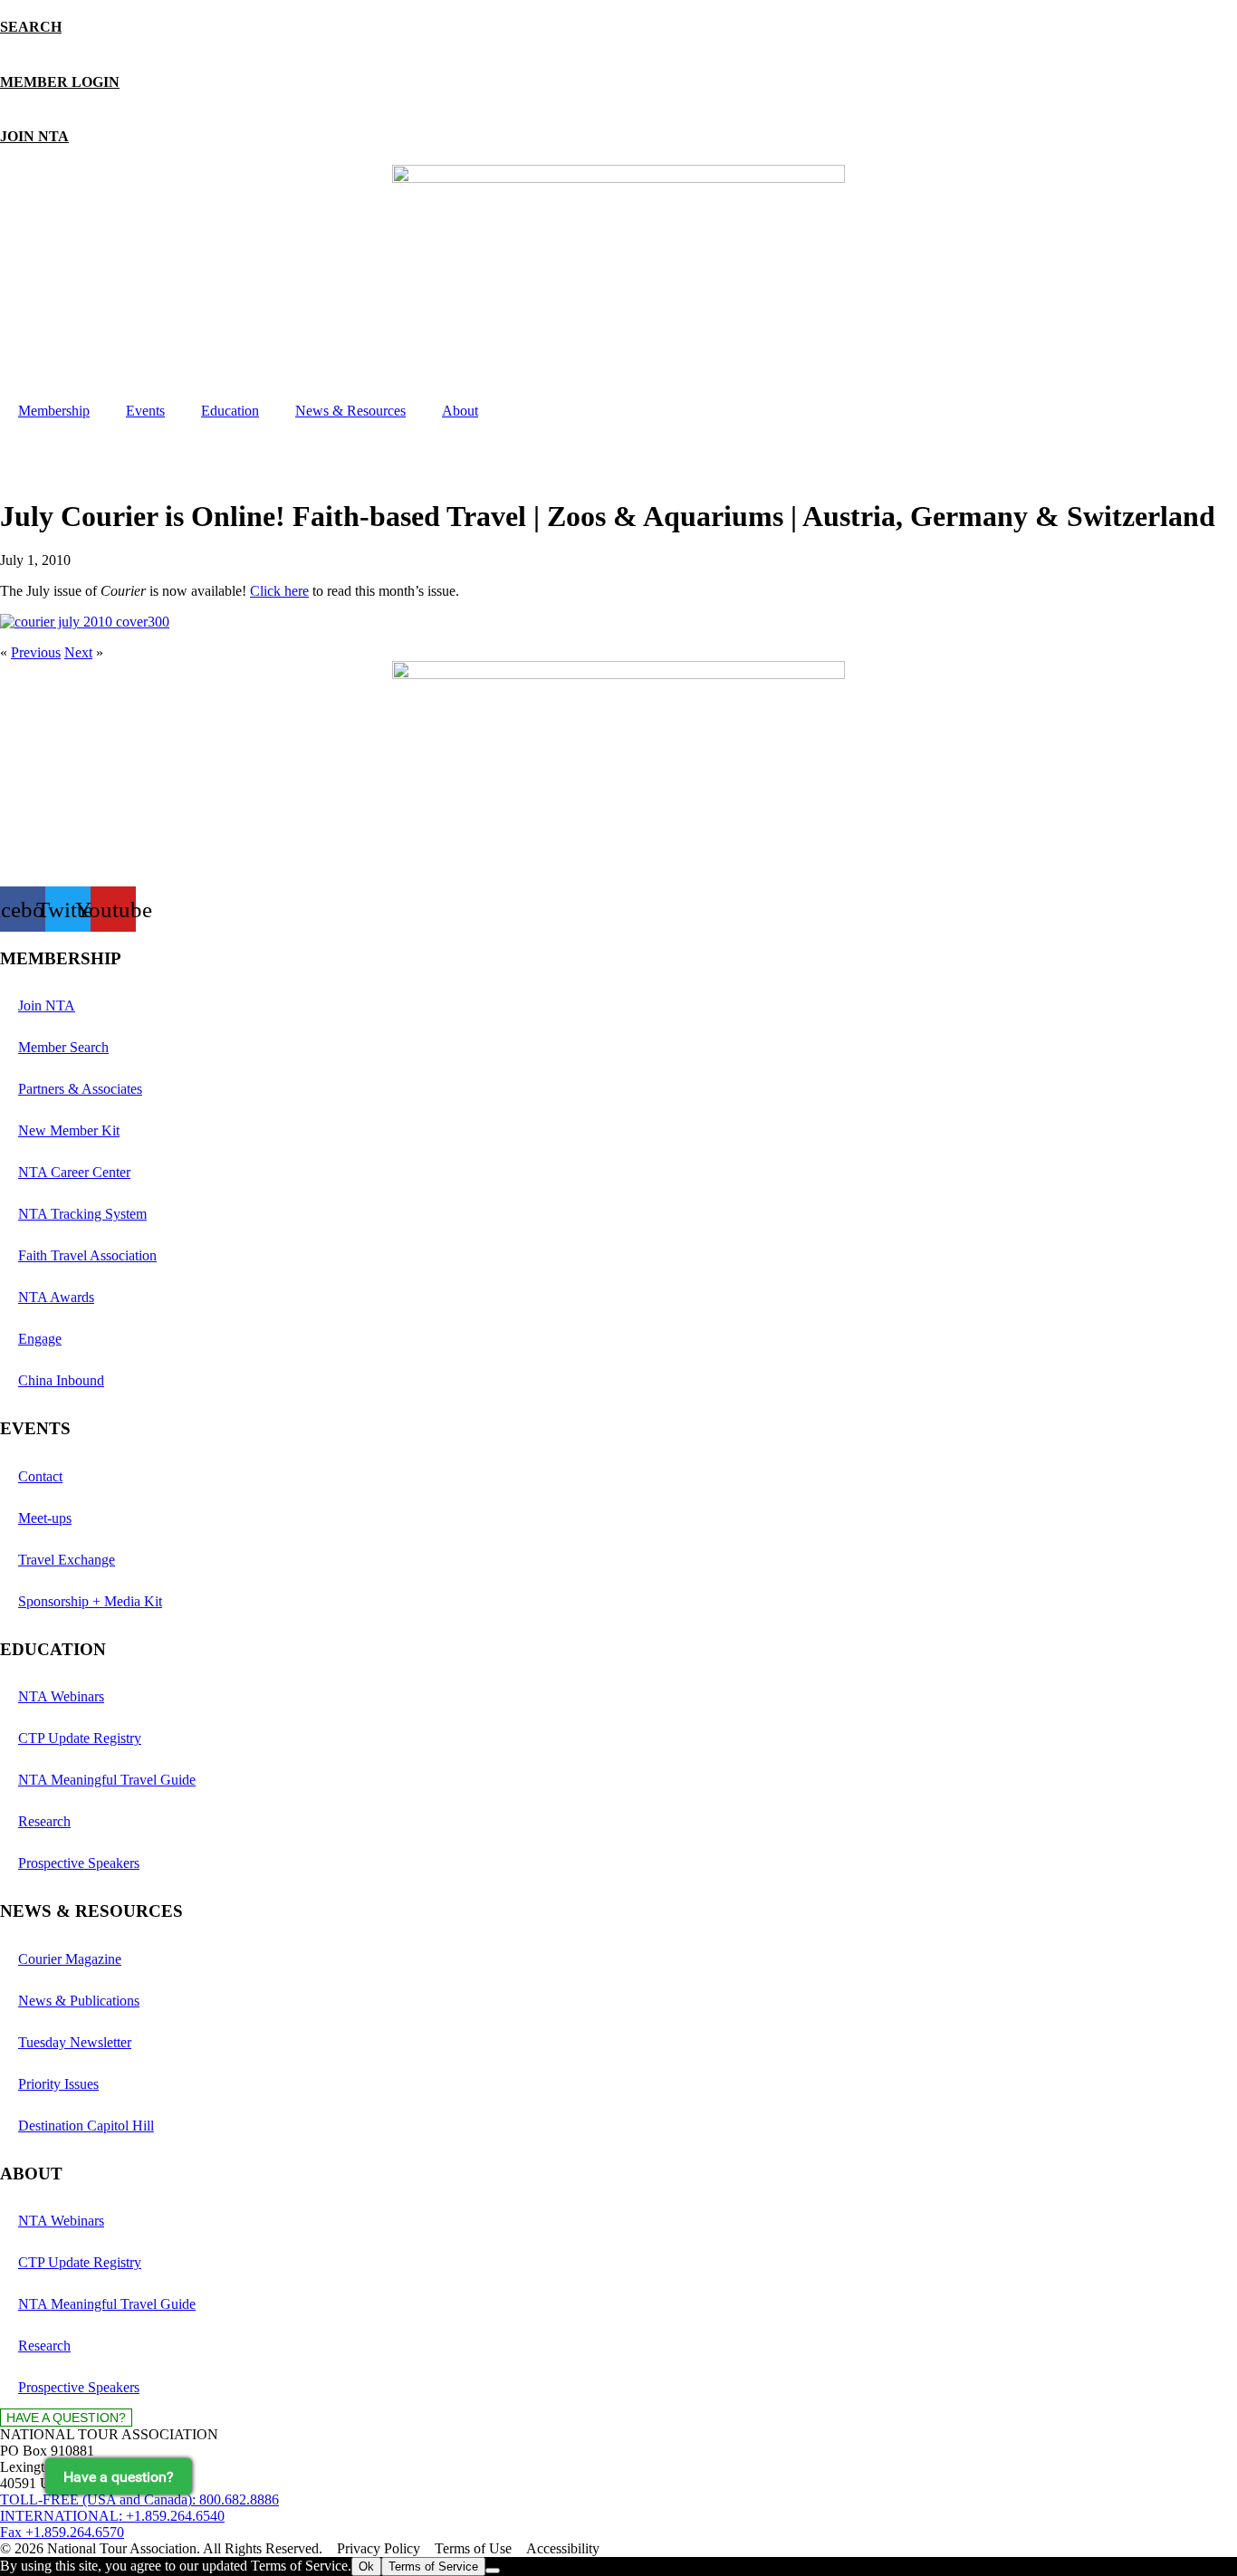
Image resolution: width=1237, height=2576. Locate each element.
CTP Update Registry (80, 1738)
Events (145, 411)
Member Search (63, 1047)
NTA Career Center (74, 1172)
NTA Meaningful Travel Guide (107, 1780)
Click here (279, 591)
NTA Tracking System (82, 1214)
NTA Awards (56, 1297)
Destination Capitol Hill (86, 2126)
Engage (40, 1339)
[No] (493, 2571)
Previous (36, 652)
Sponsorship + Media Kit (90, 1601)
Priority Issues (58, 2084)
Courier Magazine (70, 1959)
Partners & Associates (80, 1089)
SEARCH (31, 27)
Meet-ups (45, 1518)
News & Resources (350, 411)
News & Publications (79, 2001)
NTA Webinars (61, 1696)
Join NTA (47, 1006)
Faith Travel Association (87, 1255)
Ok (366, 2566)
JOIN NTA (34, 136)
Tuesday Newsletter (75, 2042)
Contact (40, 1476)
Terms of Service (433, 2566)
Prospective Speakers (79, 1863)
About (460, 411)
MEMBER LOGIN (60, 82)
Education (230, 411)
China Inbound (61, 1380)
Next (78, 652)
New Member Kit (69, 1130)
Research (44, 1821)
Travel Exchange (67, 1560)
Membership (54, 411)
